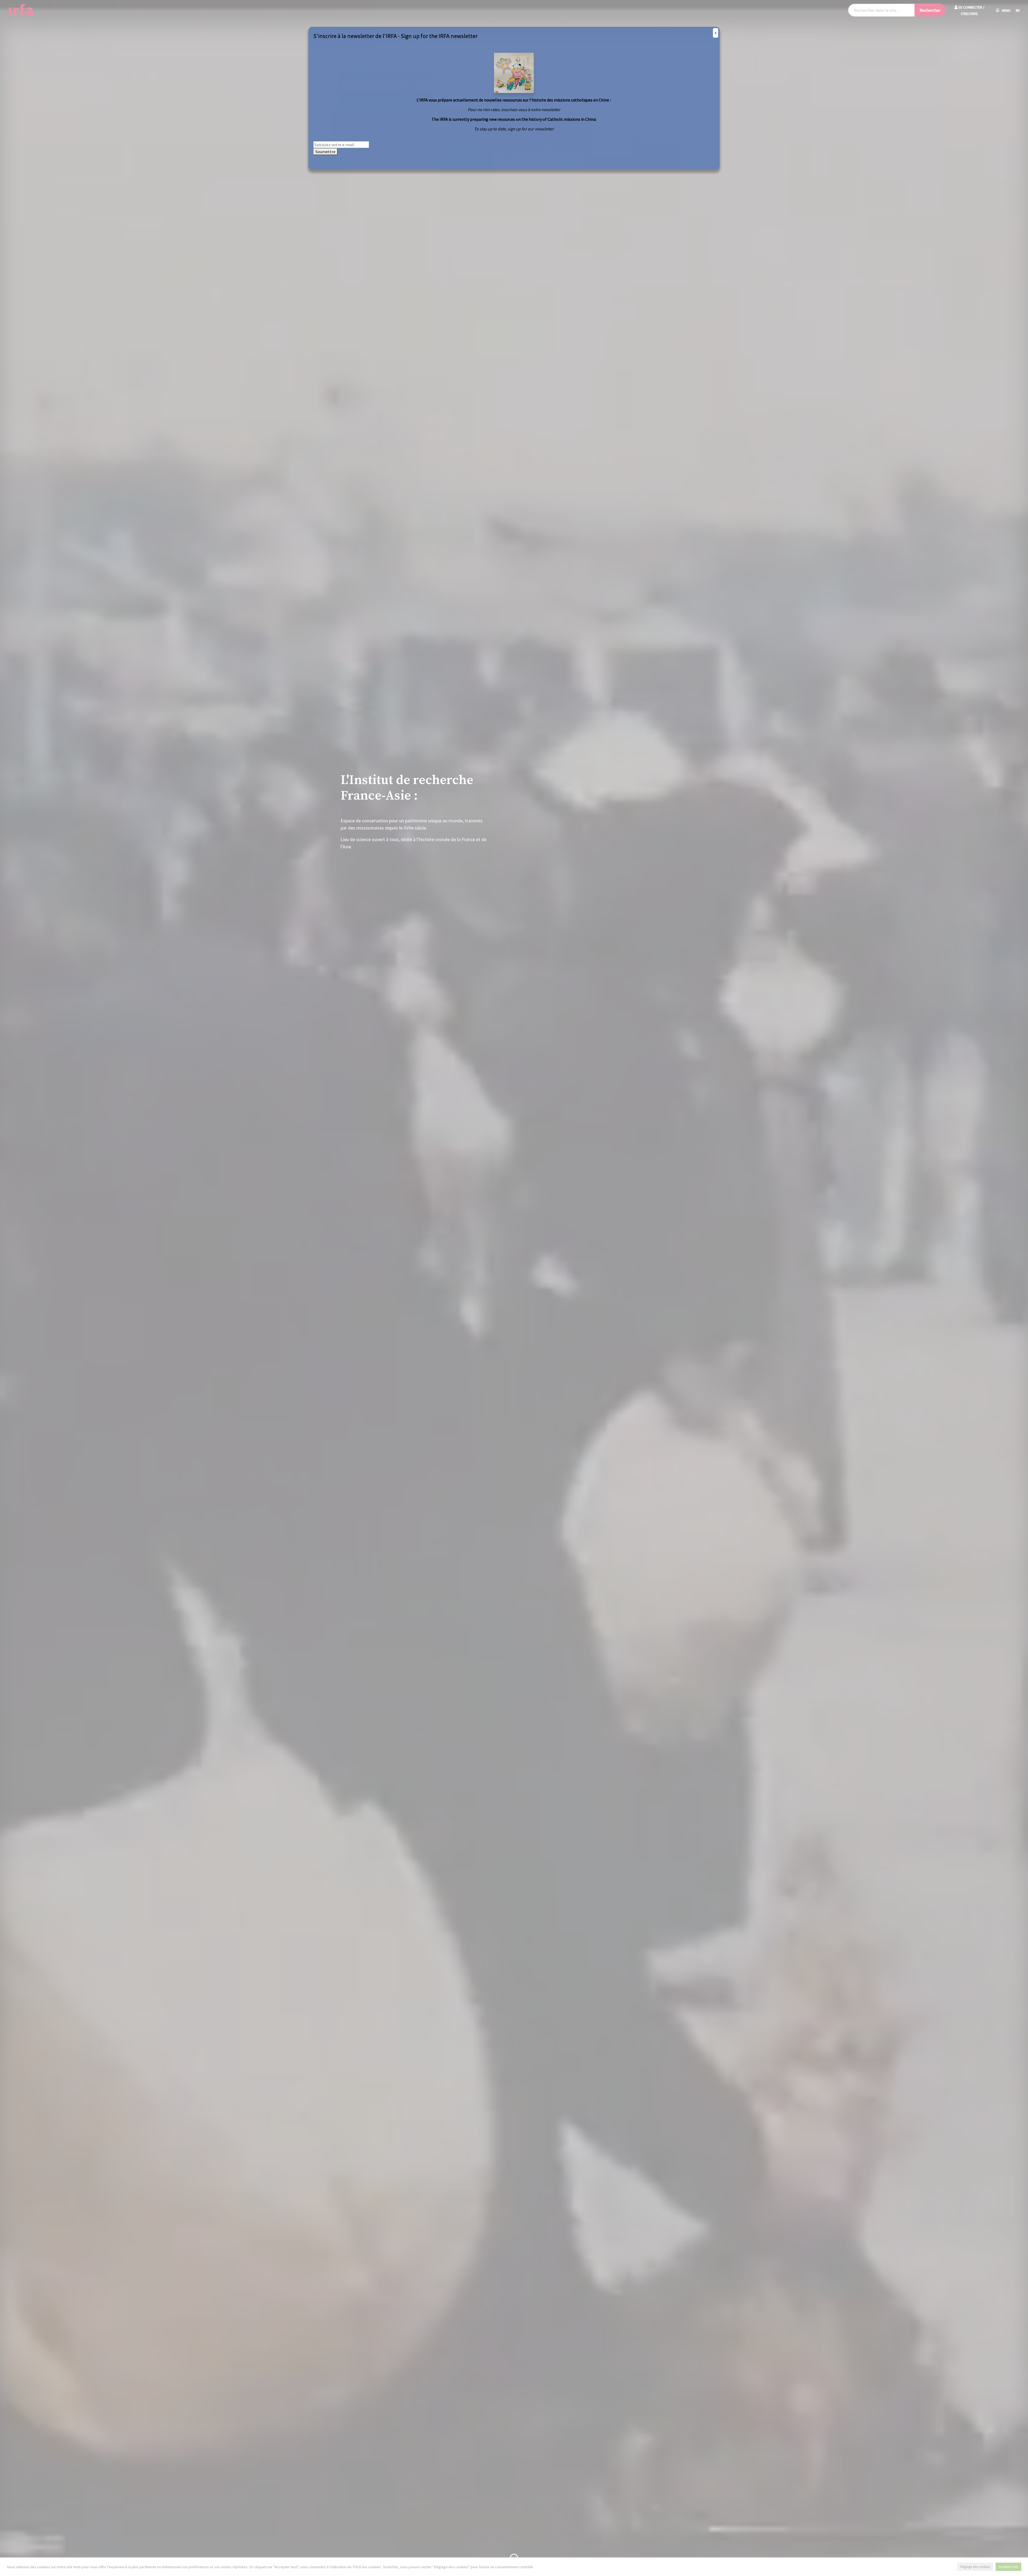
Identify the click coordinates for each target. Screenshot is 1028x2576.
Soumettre (325, 152)
